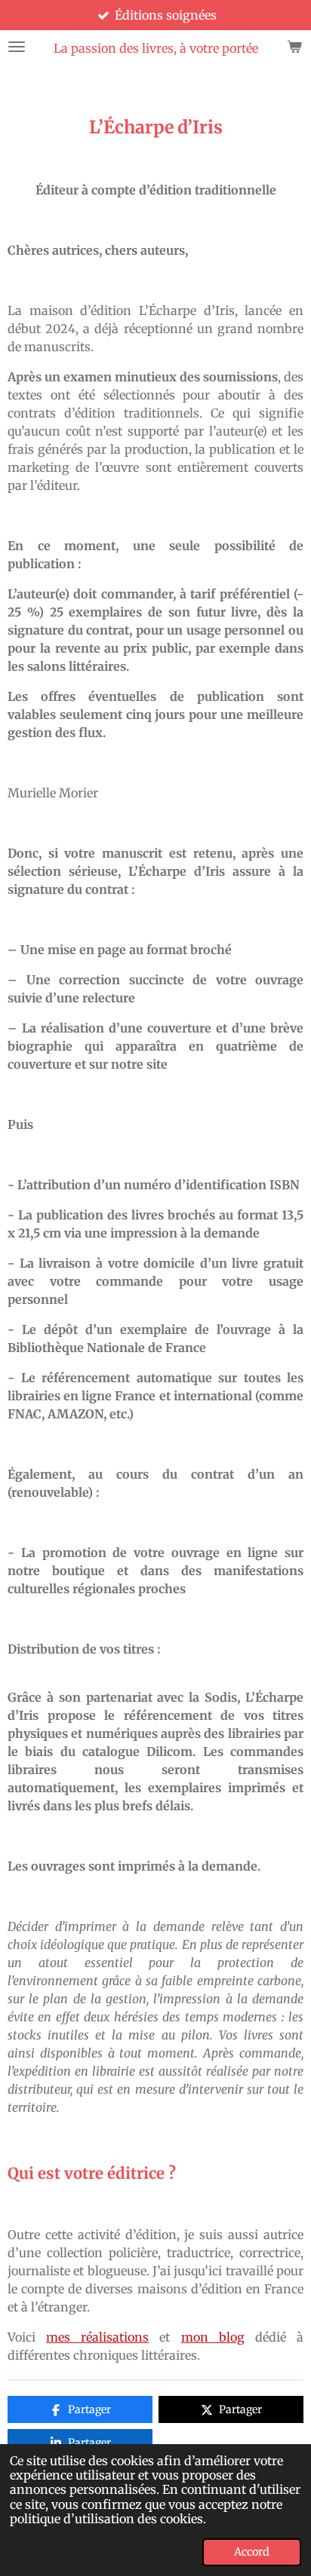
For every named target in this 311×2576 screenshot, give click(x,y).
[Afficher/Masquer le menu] (17, 46)
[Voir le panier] (294, 46)
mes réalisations (97, 2337)
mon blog (213, 2337)
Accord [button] (252, 2552)
